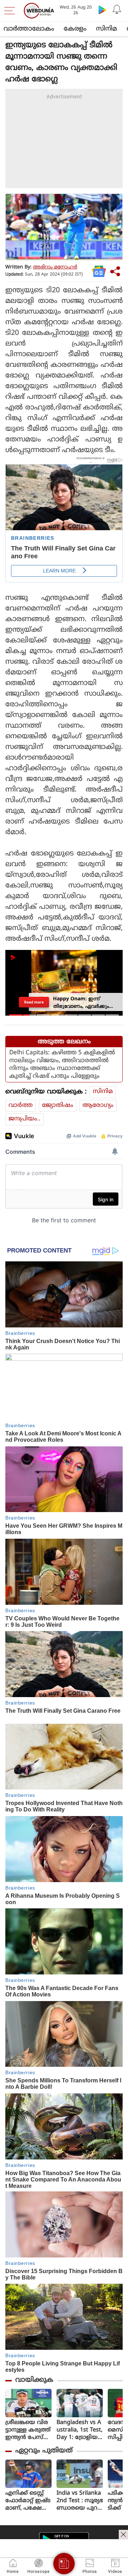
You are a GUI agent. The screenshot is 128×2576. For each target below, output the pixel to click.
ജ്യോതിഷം (58, 1105)
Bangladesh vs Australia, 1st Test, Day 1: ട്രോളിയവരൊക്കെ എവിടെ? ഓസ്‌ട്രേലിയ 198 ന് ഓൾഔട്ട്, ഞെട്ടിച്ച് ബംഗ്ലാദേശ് (80, 2430)
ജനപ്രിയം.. (25, 1119)
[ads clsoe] (123, 2534)
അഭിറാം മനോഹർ (55, 267)
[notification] (117, 10)
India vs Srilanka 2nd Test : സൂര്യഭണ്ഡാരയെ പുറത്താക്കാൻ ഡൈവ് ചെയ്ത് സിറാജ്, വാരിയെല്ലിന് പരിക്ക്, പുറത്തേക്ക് (80, 2501)
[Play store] (102, 10)
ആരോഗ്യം (98, 1105)
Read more (34, 1002)
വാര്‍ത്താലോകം (29, 29)
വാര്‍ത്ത (21, 1105)
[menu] (11, 11)
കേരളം (75, 29)
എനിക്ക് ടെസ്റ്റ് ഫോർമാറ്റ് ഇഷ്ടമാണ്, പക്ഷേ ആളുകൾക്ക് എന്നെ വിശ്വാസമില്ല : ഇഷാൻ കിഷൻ (28, 2501)
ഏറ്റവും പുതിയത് (44, 2451)
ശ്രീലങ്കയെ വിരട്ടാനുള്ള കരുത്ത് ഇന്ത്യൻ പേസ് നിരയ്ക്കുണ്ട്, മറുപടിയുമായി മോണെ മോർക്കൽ (28, 2430)
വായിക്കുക (34, 2380)
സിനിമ (106, 29)
